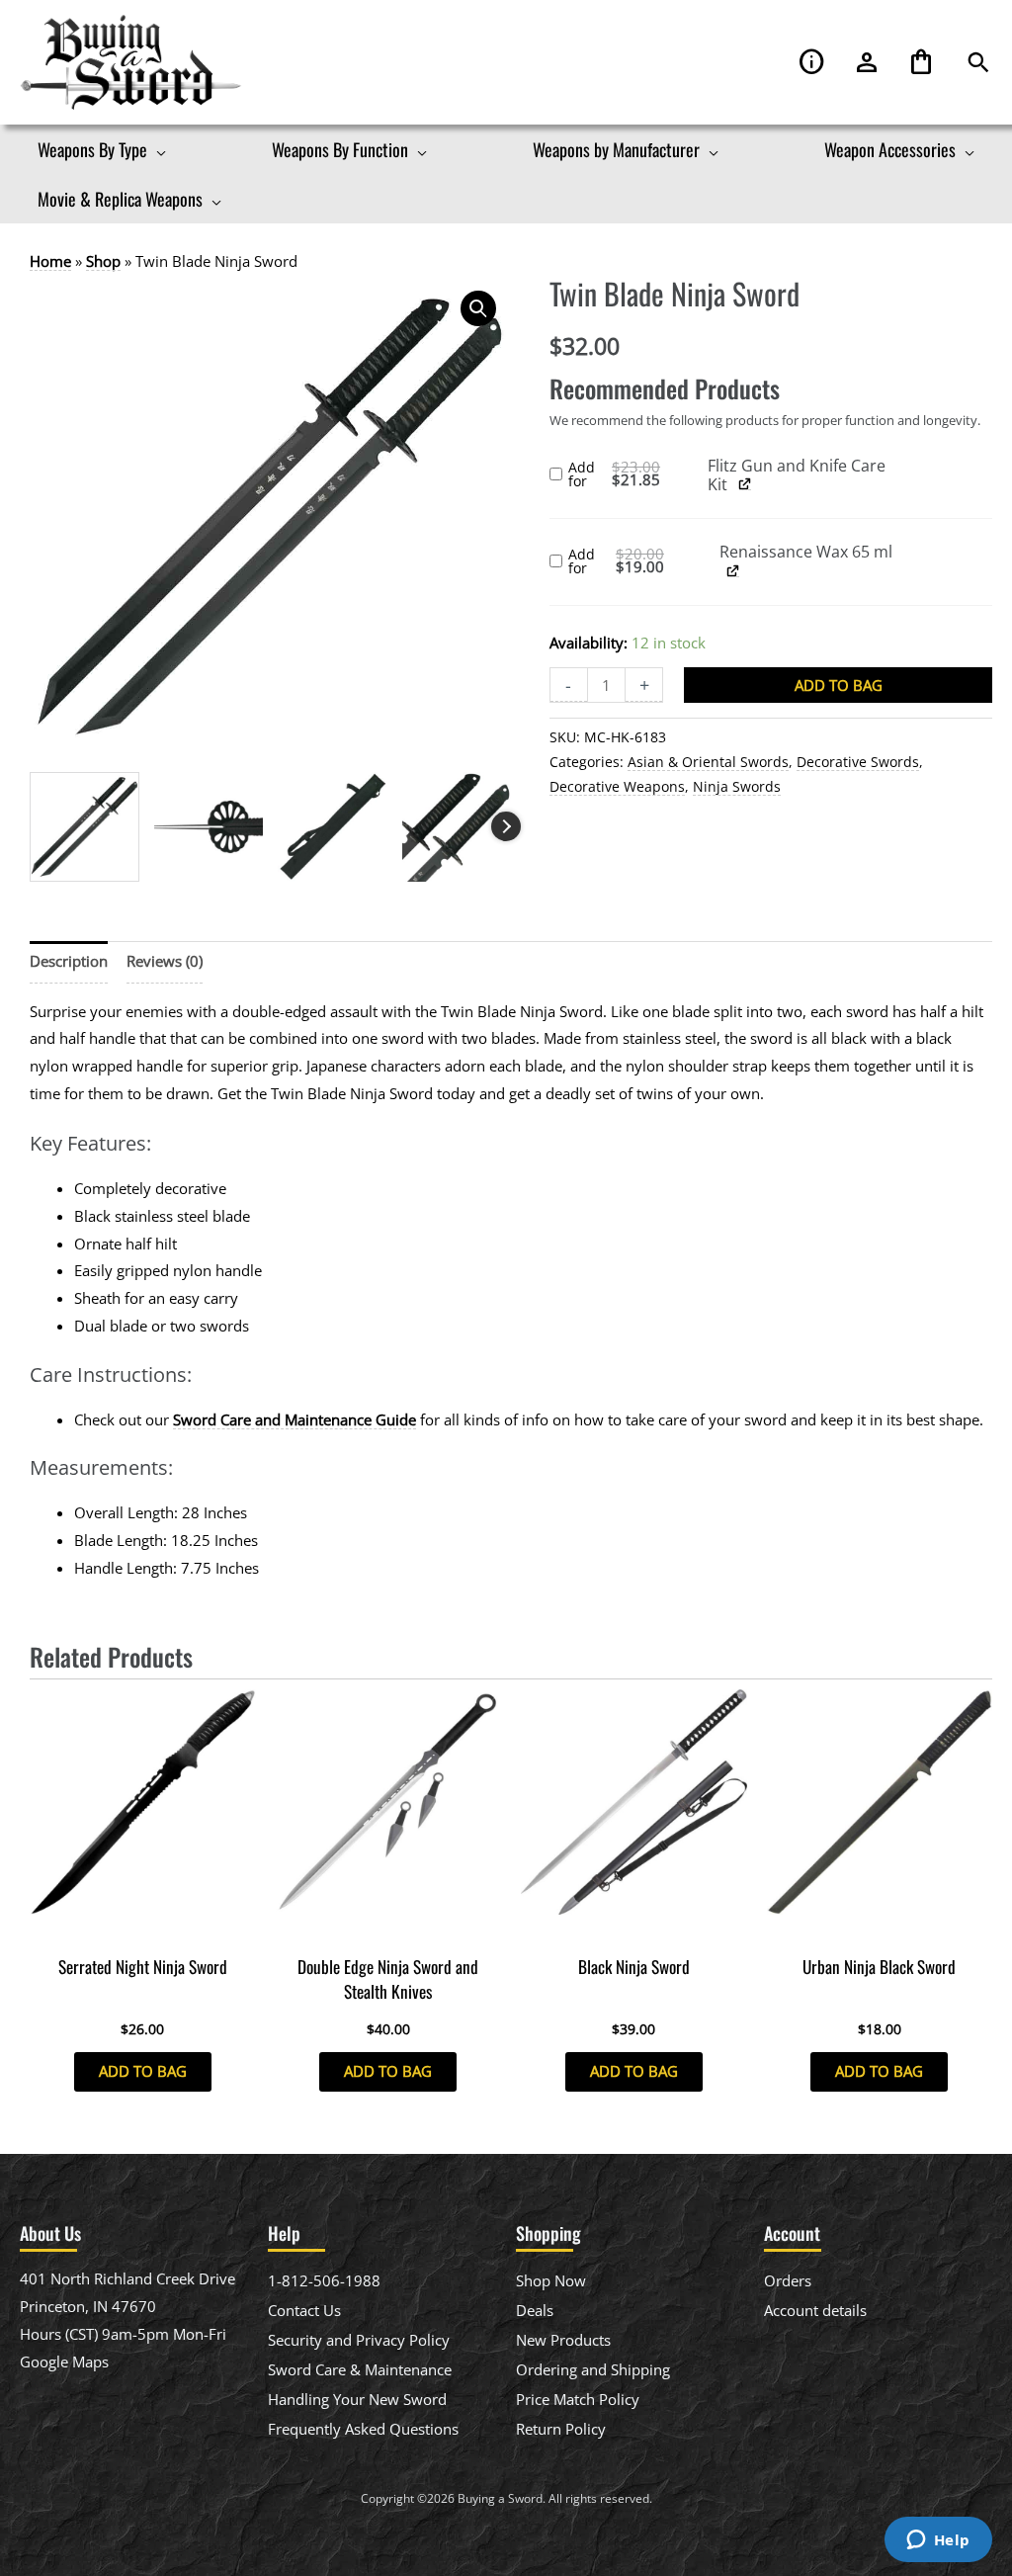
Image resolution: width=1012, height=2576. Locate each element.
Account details (815, 2310)
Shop (103, 261)
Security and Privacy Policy (359, 2340)
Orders (788, 2280)
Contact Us (304, 2310)
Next (506, 826)
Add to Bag (839, 685)
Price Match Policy (578, 2399)
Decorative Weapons (617, 787)
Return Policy (561, 2429)
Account (867, 63)
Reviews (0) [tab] (165, 961)
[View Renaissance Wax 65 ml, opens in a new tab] (733, 570)
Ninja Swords (737, 787)
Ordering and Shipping (593, 2369)
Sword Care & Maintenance (360, 2369)
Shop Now (551, 2280)
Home (50, 261)
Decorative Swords (858, 762)
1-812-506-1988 (324, 2280)
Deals (535, 2310)
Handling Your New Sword (357, 2399)
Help (812, 63)
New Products (563, 2340)
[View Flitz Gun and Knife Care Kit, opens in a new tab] (745, 483)
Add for (638, 475)
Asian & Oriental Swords (708, 762)
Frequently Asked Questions (363, 2429)
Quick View (143, 1928)
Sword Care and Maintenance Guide (295, 1419)
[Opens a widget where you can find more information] (938, 2541)
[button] (978, 63)
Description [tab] (69, 961)
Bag (921, 63)
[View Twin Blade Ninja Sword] (84, 827)
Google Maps (64, 2361)
